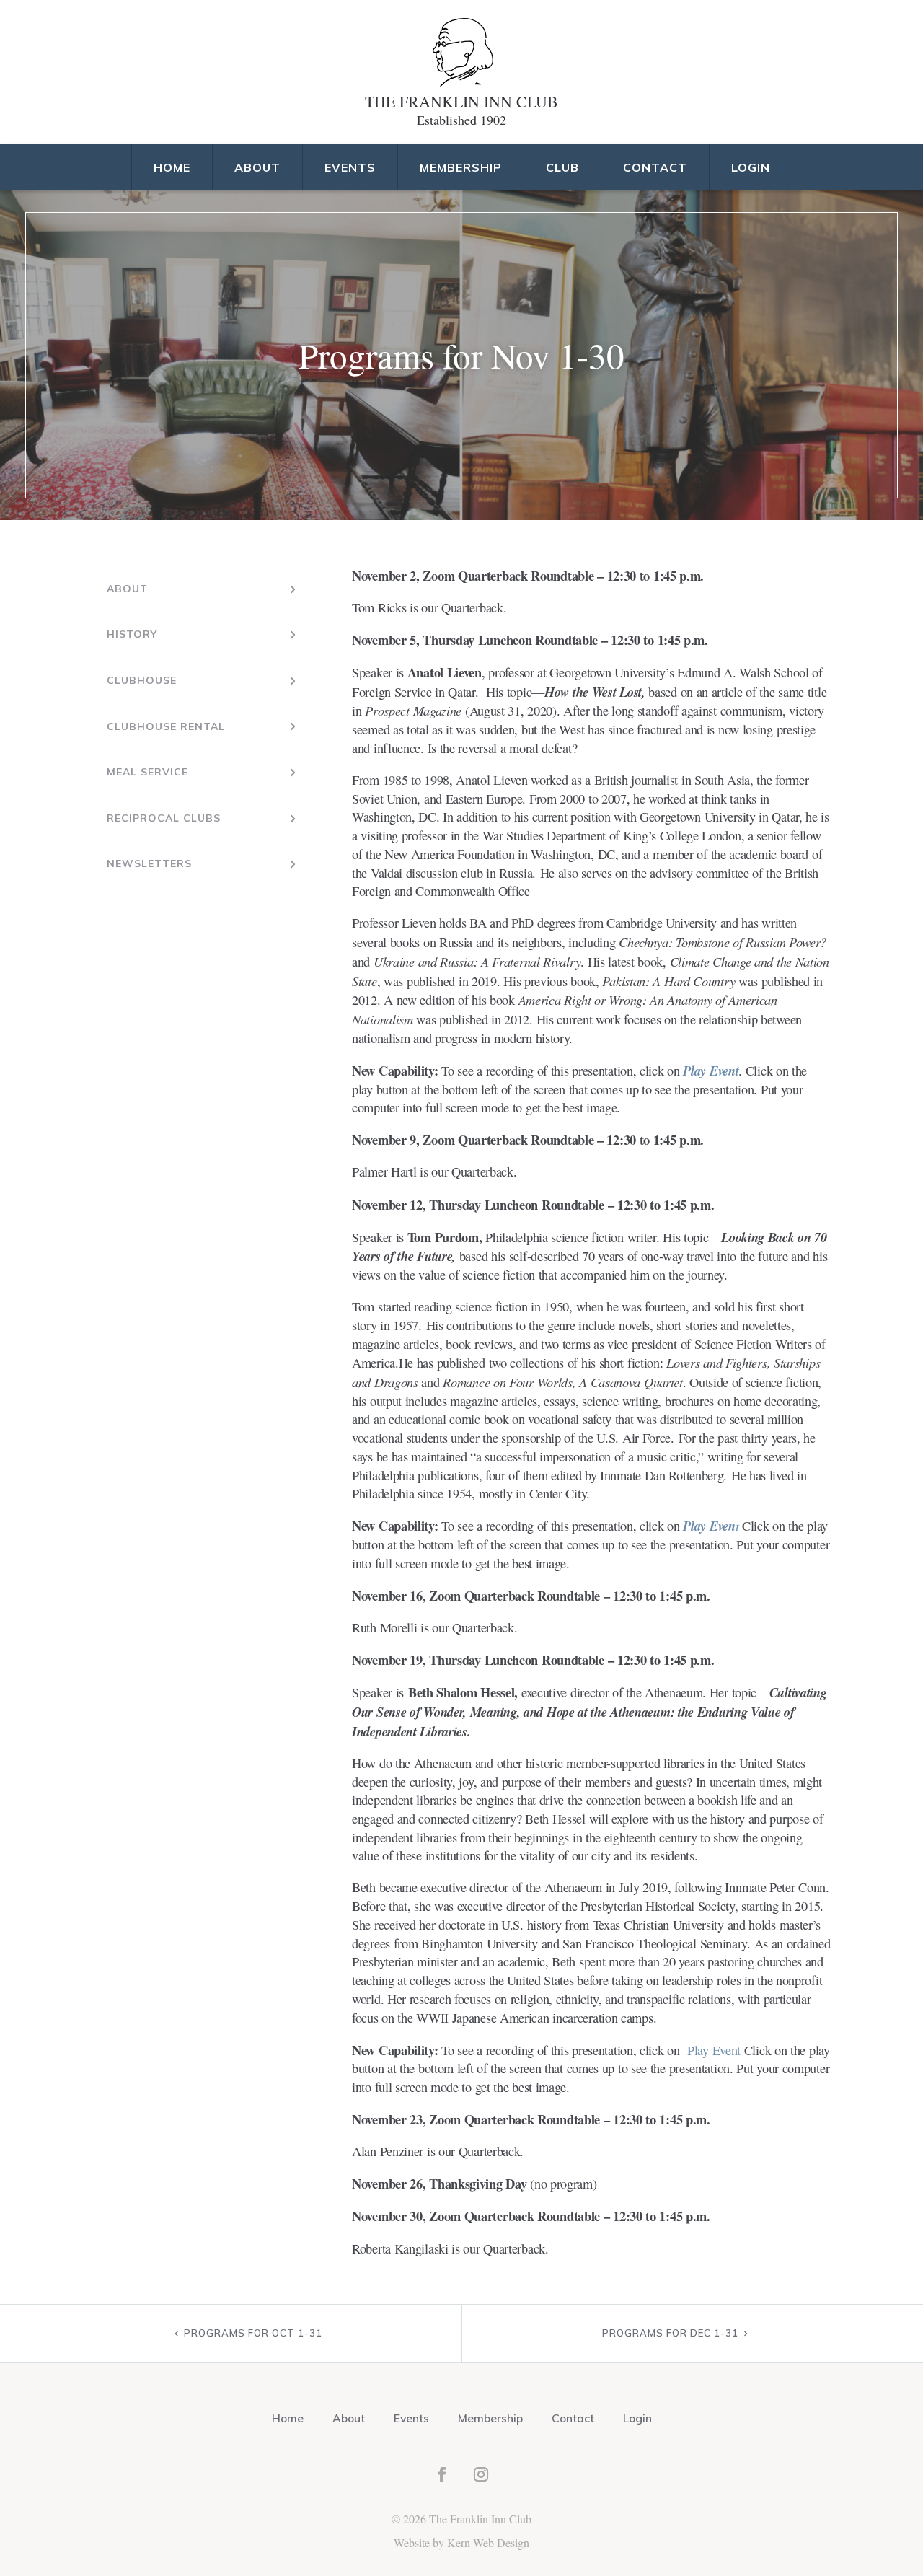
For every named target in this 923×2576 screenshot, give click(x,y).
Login (751, 167)
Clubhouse (142, 680)
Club (562, 167)
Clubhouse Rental (166, 726)
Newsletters (149, 863)
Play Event (711, 1071)
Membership (461, 167)
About (257, 167)
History (132, 634)
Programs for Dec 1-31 (670, 2333)
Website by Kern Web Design (461, 2542)
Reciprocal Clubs (164, 818)
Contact (655, 167)
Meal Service (147, 772)
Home (172, 167)
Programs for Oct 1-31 (253, 2333)
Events (350, 167)
